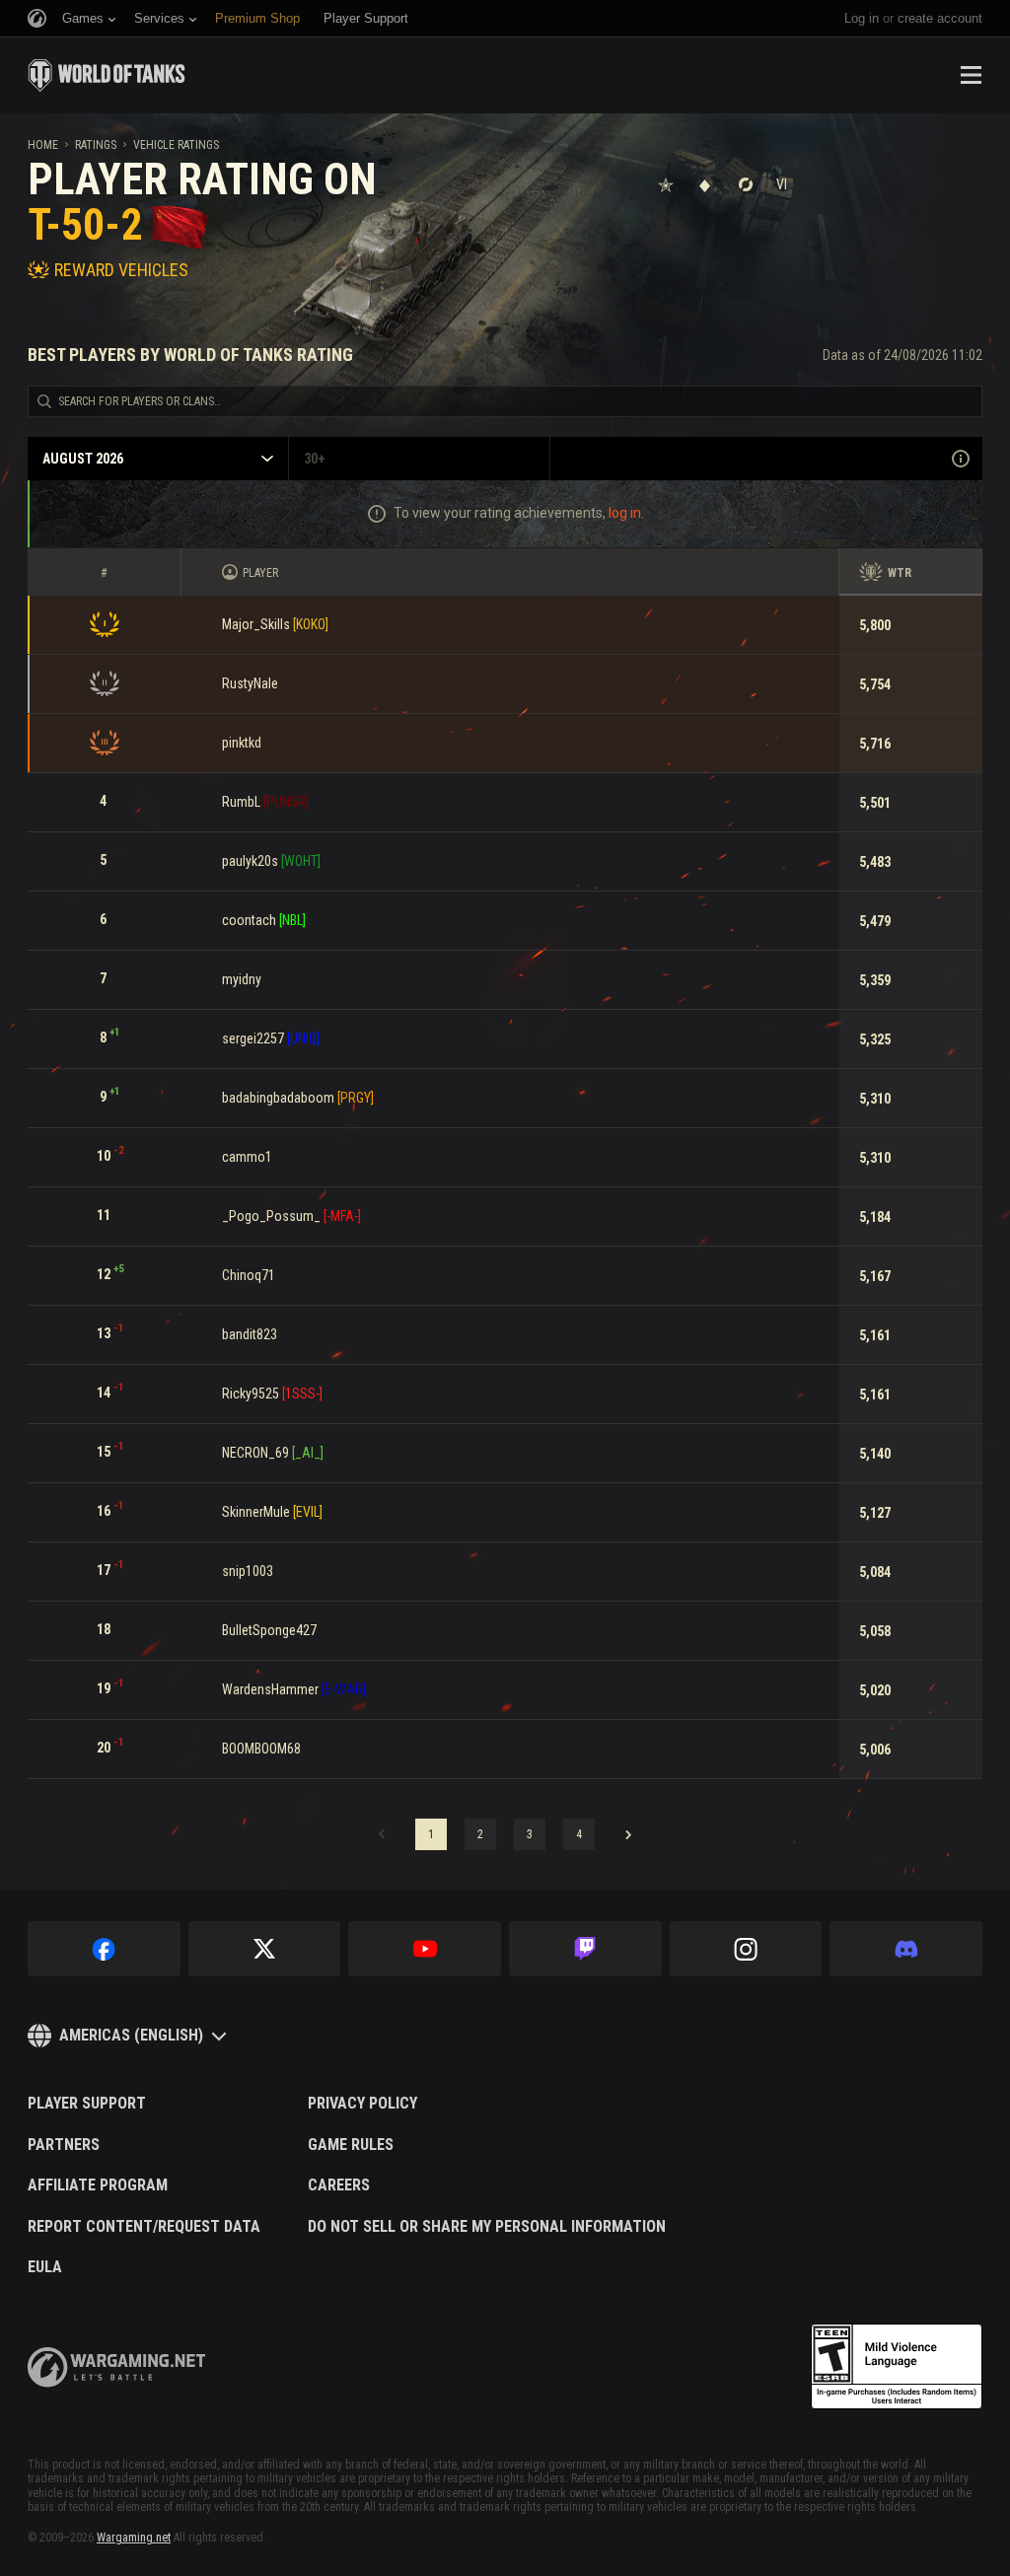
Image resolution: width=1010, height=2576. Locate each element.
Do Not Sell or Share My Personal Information (487, 2227)
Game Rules (351, 2145)
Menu (971, 75)
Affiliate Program (98, 2185)
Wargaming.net (134, 2538)
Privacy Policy (362, 2104)
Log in (862, 18)
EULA (45, 2267)
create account (940, 18)
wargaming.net (116, 2367)
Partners (64, 2145)
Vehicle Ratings (176, 145)
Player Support (87, 2104)
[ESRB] (897, 2367)
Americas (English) (131, 2035)
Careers (339, 2185)
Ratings (96, 145)
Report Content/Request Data (144, 2227)
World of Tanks (107, 75)
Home (43, 145)
